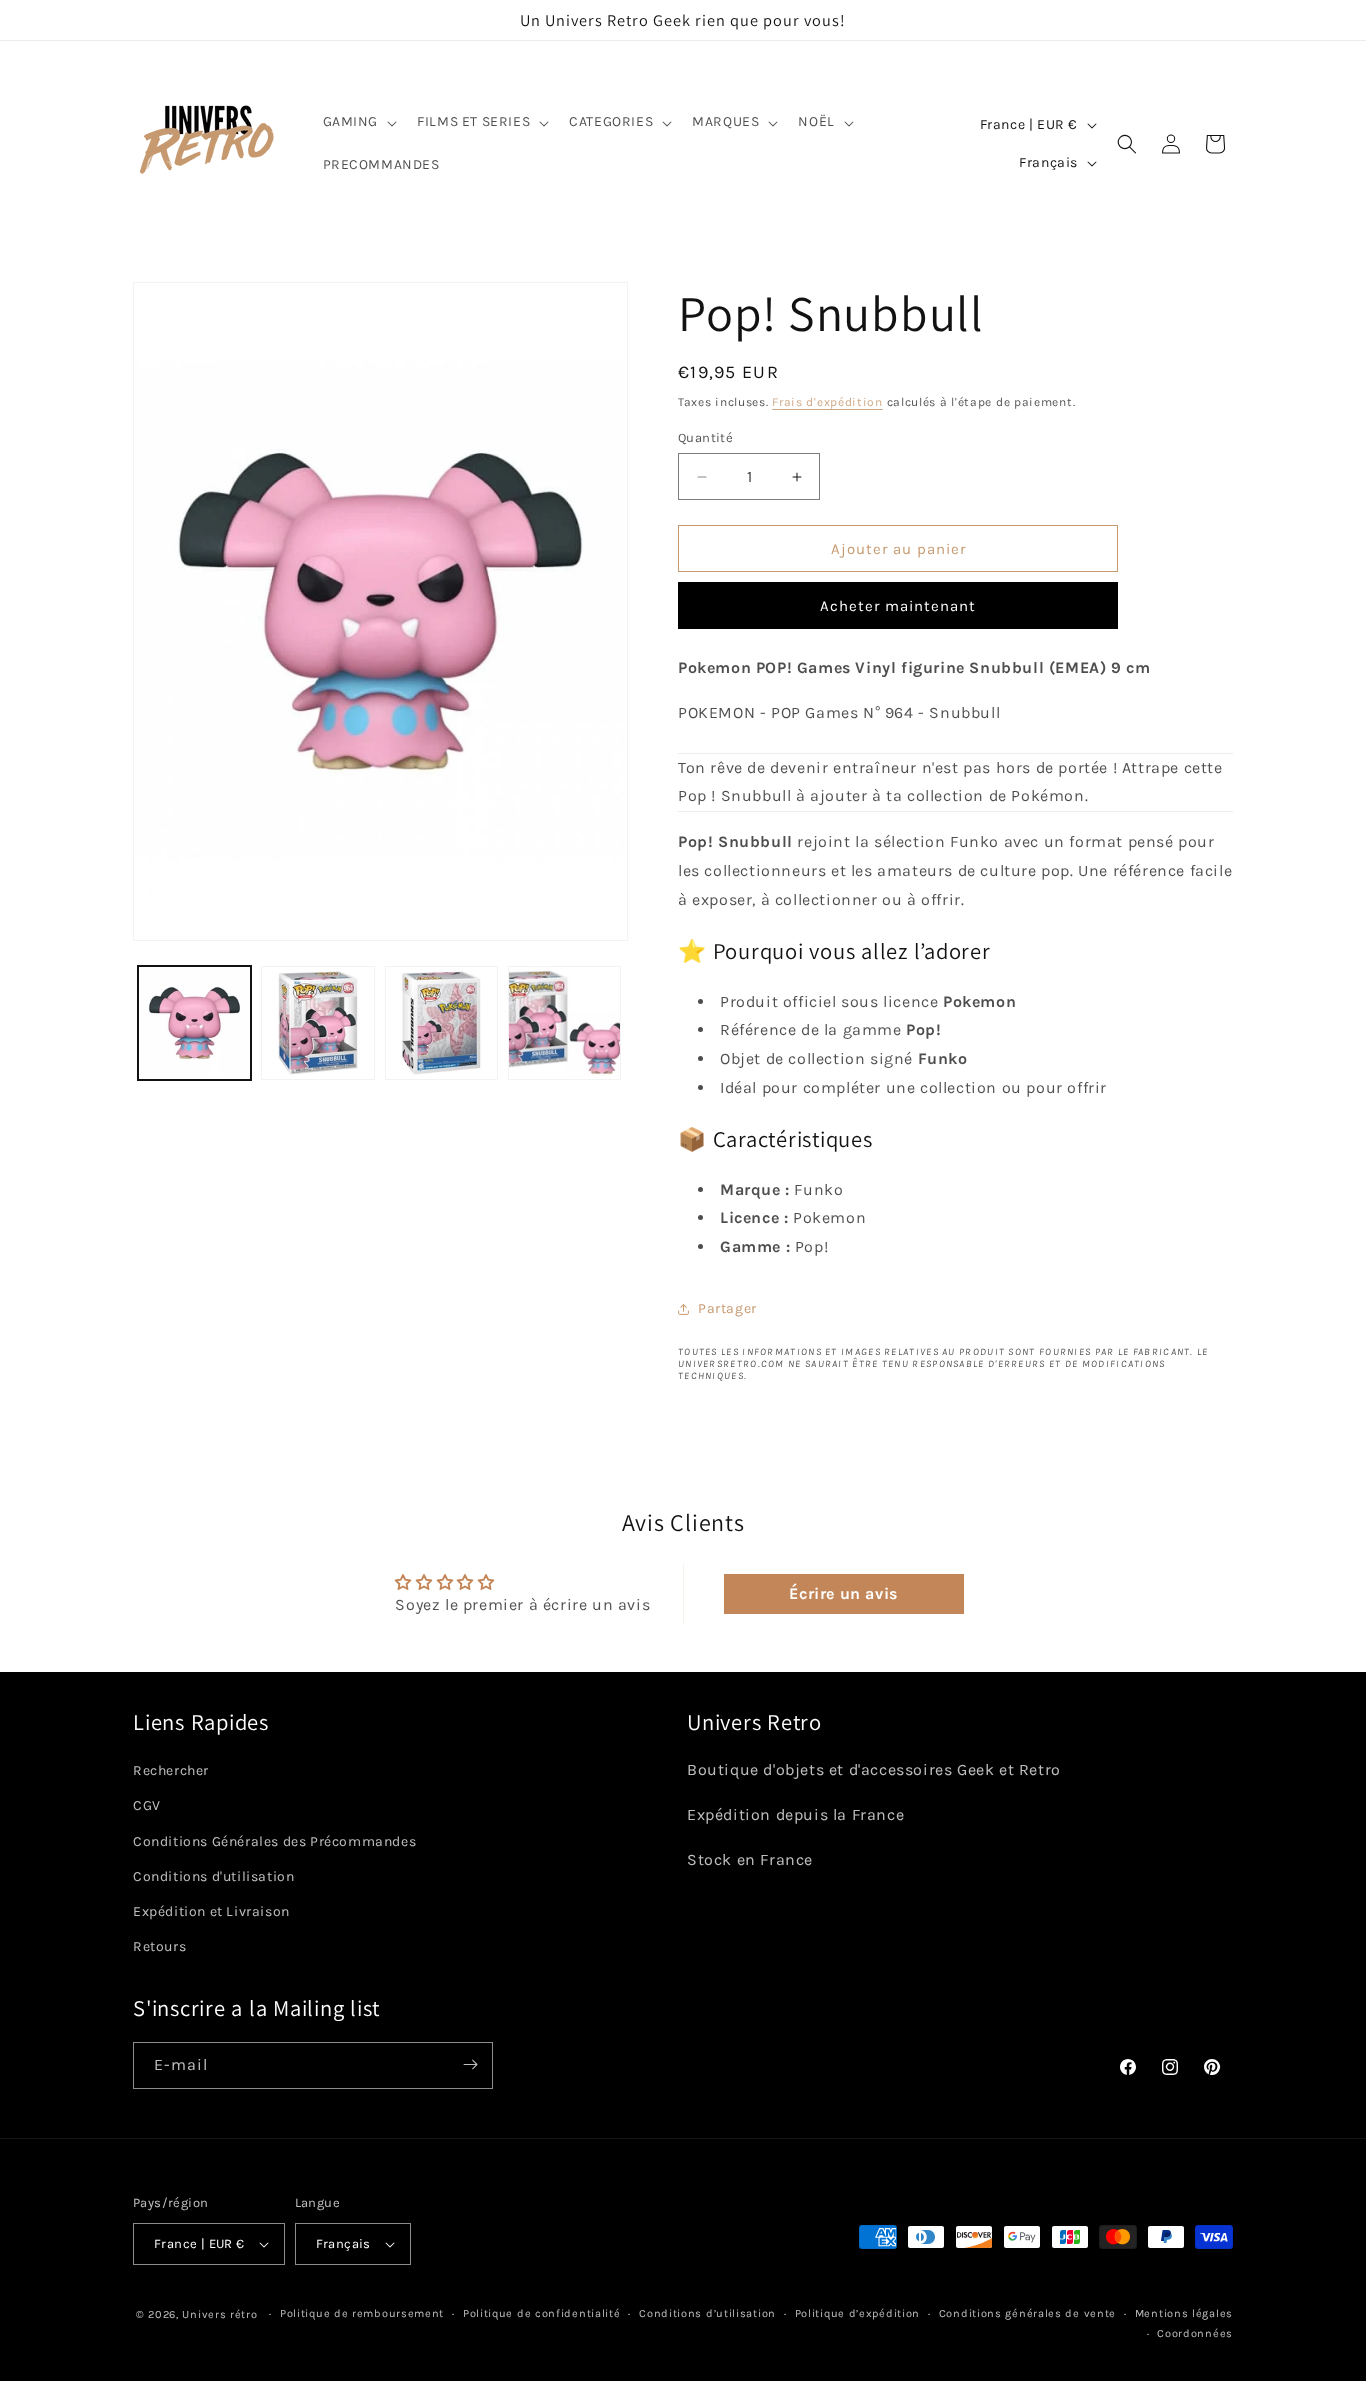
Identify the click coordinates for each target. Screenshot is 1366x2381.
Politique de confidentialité (542, 2313)
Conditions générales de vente (1027, 2313)
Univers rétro (221, 2314)
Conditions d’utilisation (707, 2313)
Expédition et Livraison (211, 1910)
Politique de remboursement (362, 2313)
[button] (358, 122)
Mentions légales (1184, 2313)
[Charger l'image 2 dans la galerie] (317, 1022)
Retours (159, 1945)
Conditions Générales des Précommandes (274, 1840)
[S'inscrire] (470, 2064)
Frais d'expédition (827, 402)
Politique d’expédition (857, 2313)
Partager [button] (727, 1308)
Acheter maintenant (898, 606)
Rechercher (171, 1769)
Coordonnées (1195, 2334)
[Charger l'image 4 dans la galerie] (564, 1022)
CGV (147, 1805)
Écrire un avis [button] (843, 1593)
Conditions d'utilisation (213, 1875)
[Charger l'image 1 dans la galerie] (194, 1022)
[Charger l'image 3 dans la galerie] (441, 1022)
